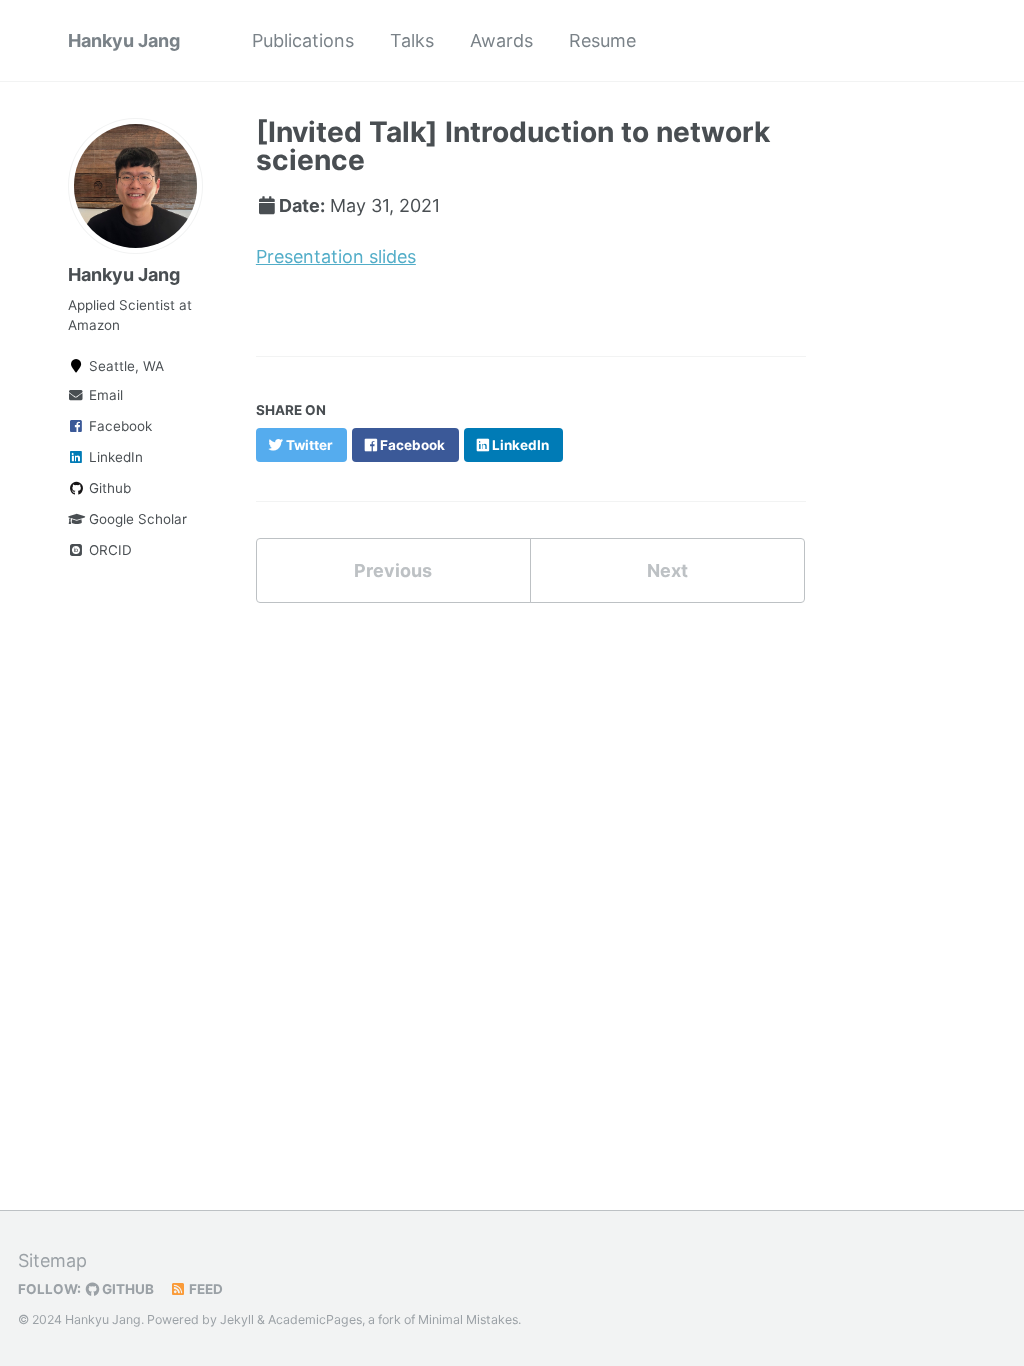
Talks (412, 40)
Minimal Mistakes (468, 1319)
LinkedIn (114, 457)
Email (104, 395)
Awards (501, 40)
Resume (602, 40)
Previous (393, 570)
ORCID (108, 550)
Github (108, 488)
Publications (303, 40)
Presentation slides (336, 256)
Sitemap (52, 1260)
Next (667, 570)
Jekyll (237, 1319)
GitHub (126, 1289)
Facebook (118, 426)
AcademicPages (315, 1319)
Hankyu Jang (124, 40)
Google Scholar (136, 519)
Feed (204, 1289)
